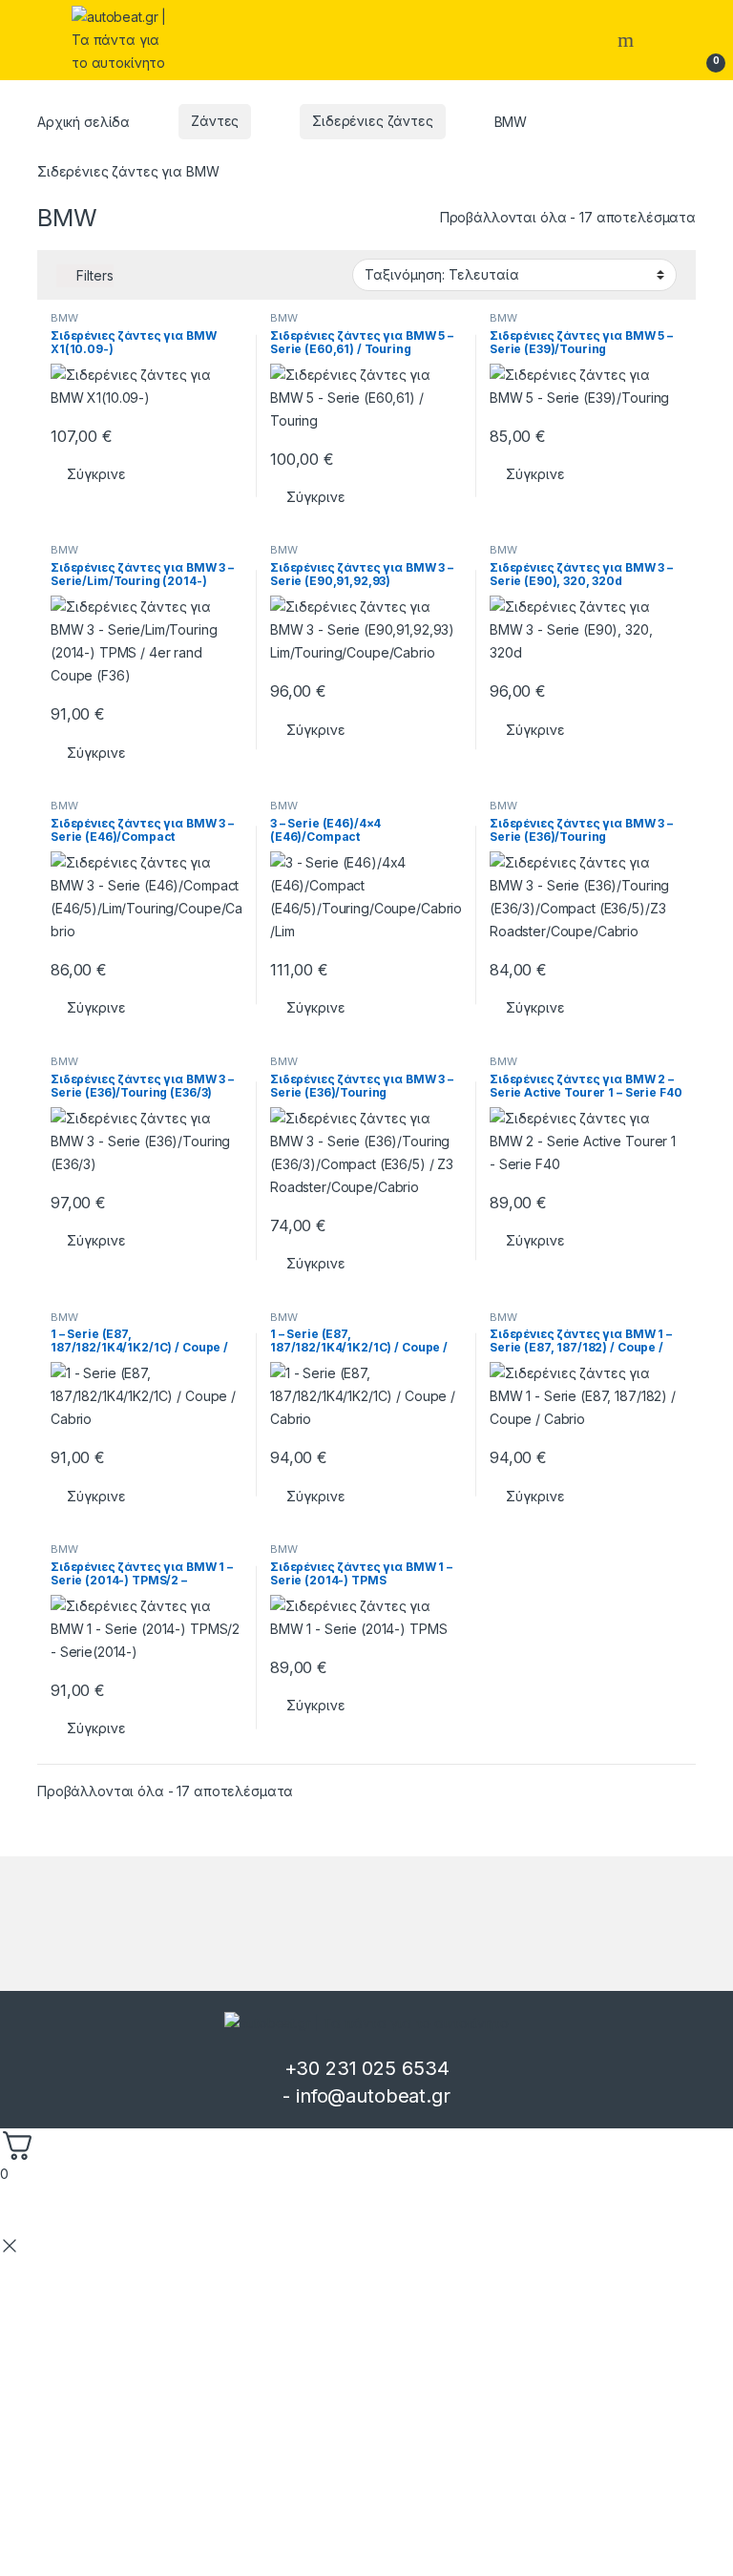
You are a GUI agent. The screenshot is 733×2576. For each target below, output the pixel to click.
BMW (64, 318)
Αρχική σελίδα (84, 121)
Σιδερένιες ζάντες (373, 121)
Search (628, 40)
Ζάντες (215, 121)
